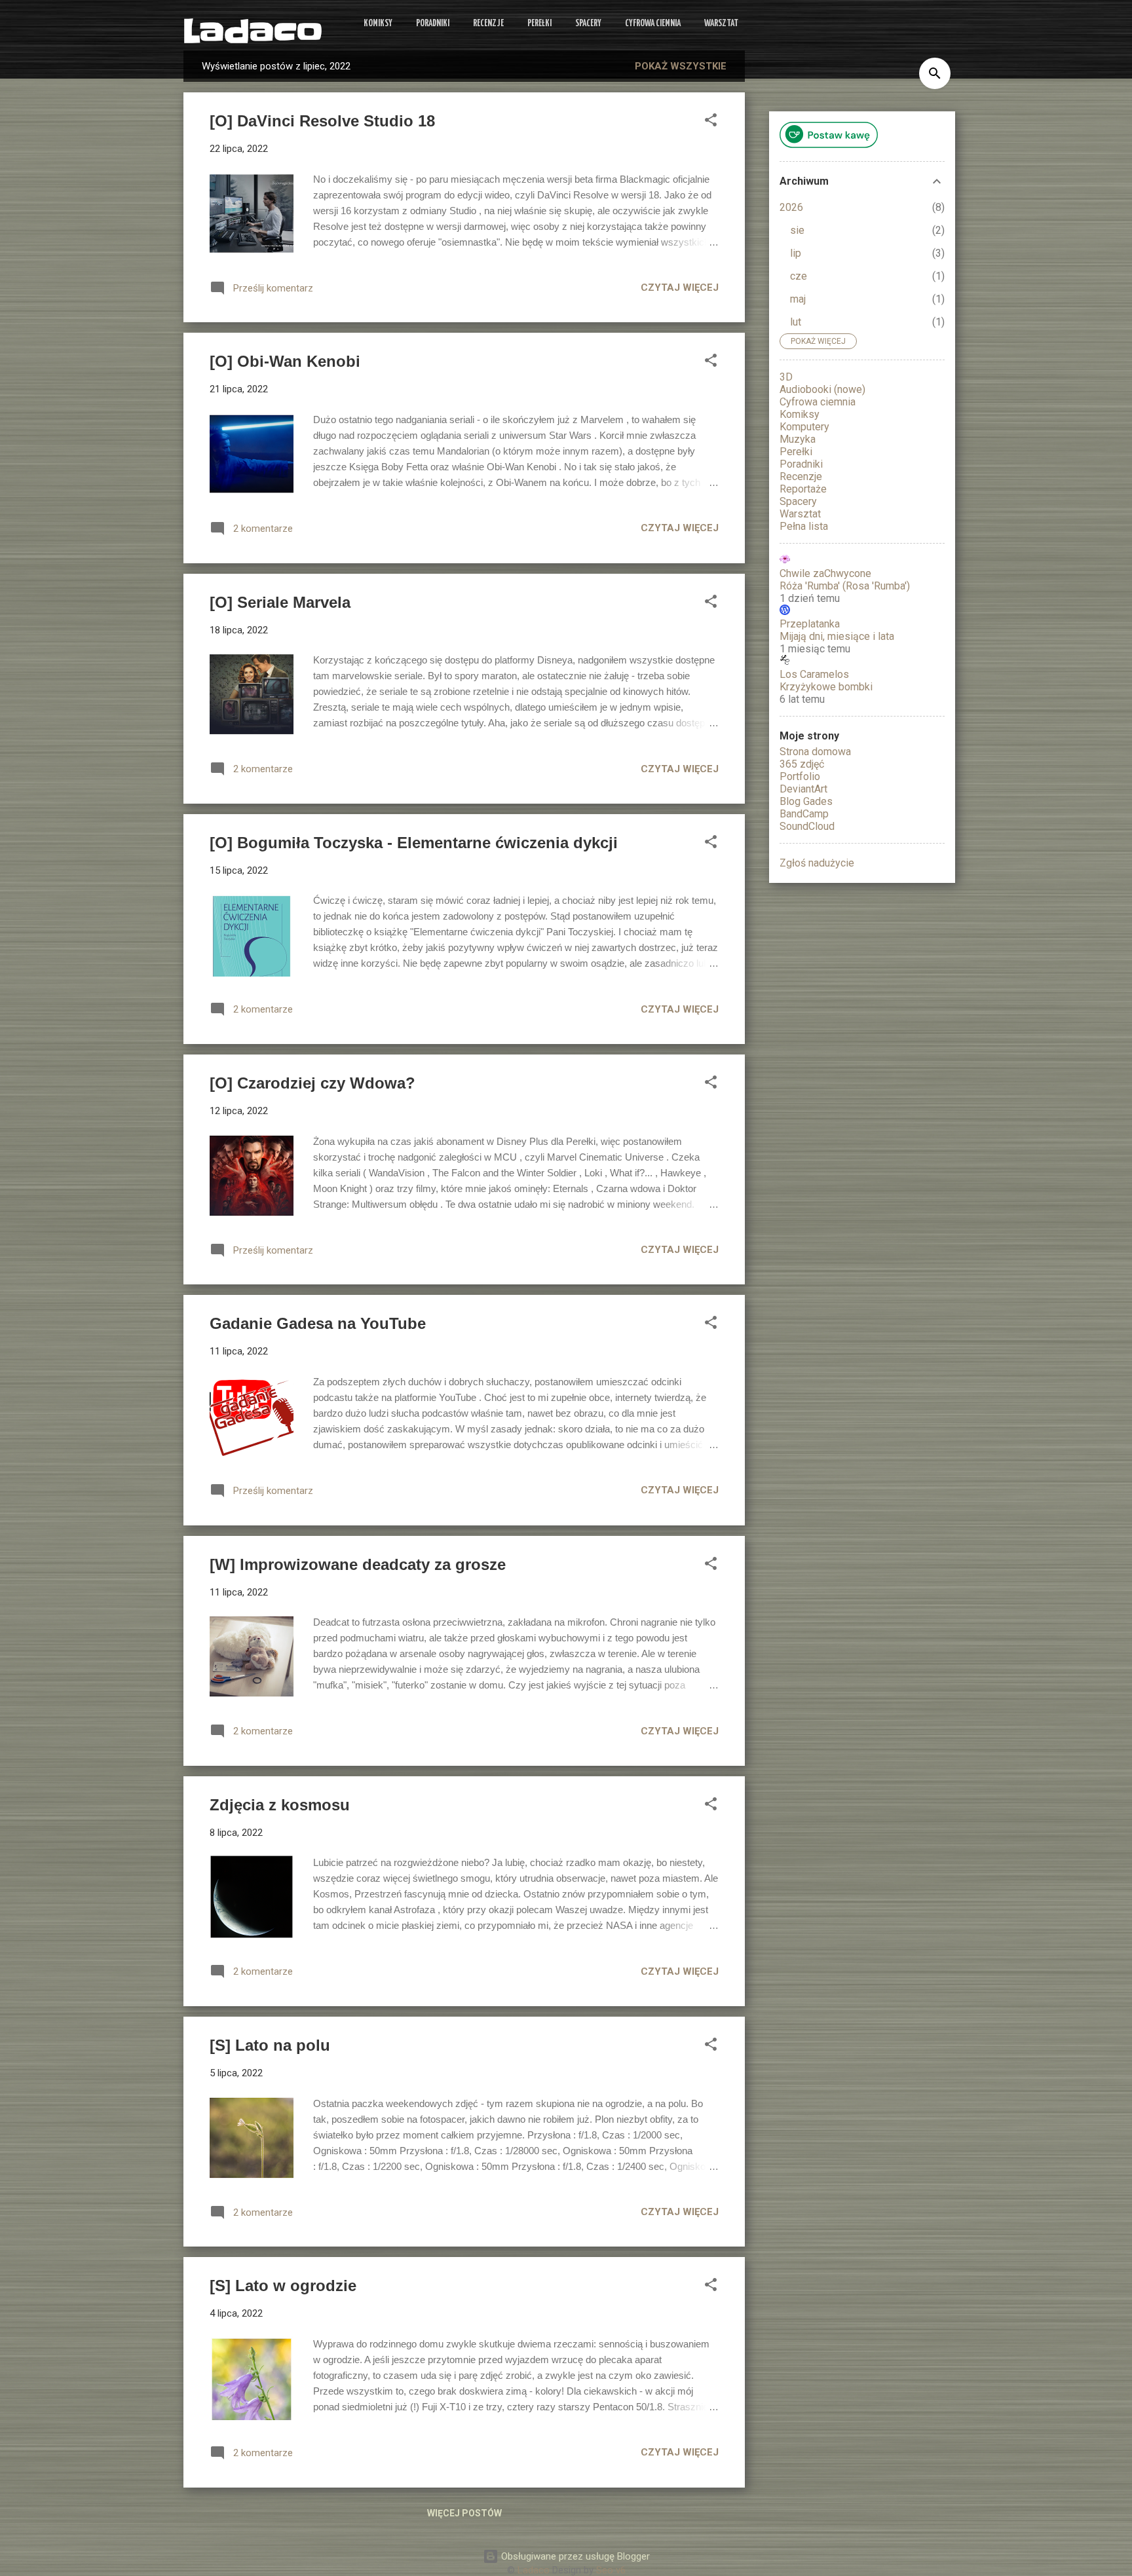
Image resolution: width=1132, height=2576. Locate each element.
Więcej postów (464, 2513)
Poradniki (433, 24)
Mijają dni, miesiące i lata (837, 636)
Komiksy (378, 24)
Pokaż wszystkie (681, 66)
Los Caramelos (814, 674)
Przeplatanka (810, 624)
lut (796, 322)
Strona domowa (815, 752)
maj (798, 299)
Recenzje (488, 24)
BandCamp (804, 814)
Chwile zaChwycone (825, 573)
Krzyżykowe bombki (826, 687)
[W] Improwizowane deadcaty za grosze (358, 1564)
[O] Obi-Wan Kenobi (285, 361)
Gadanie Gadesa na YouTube (318, 1323)
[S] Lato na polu (270, 2045)
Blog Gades (806, 801)
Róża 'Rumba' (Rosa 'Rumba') (845, 586)
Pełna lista (804, 526)
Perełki (539, 24)
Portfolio (800, 776)
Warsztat (721, 24)
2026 (791, 207)
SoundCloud (807, 826)
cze (799, 276)
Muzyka (798, 439)
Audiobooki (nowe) (822, 389)
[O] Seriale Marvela (280, 602)
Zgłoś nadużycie (817, 863)
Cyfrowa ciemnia (653, 24)
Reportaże (803, 489)
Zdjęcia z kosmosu (280, 1805)
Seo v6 (611, 2570)
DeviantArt (803, 789)
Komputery (804, 427)
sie (797, 230)
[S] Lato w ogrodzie (283, 2286)
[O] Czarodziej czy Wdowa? (312, 1083)
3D (786, 377)
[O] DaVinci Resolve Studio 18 (322, 121)
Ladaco (253, 32)
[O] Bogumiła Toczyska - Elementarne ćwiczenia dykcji (414, 843)
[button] (711, 122)
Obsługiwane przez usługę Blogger (574, 2556)
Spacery (588, 24)
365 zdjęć (802, 764)
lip (796, 253)
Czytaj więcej (680, 288)
